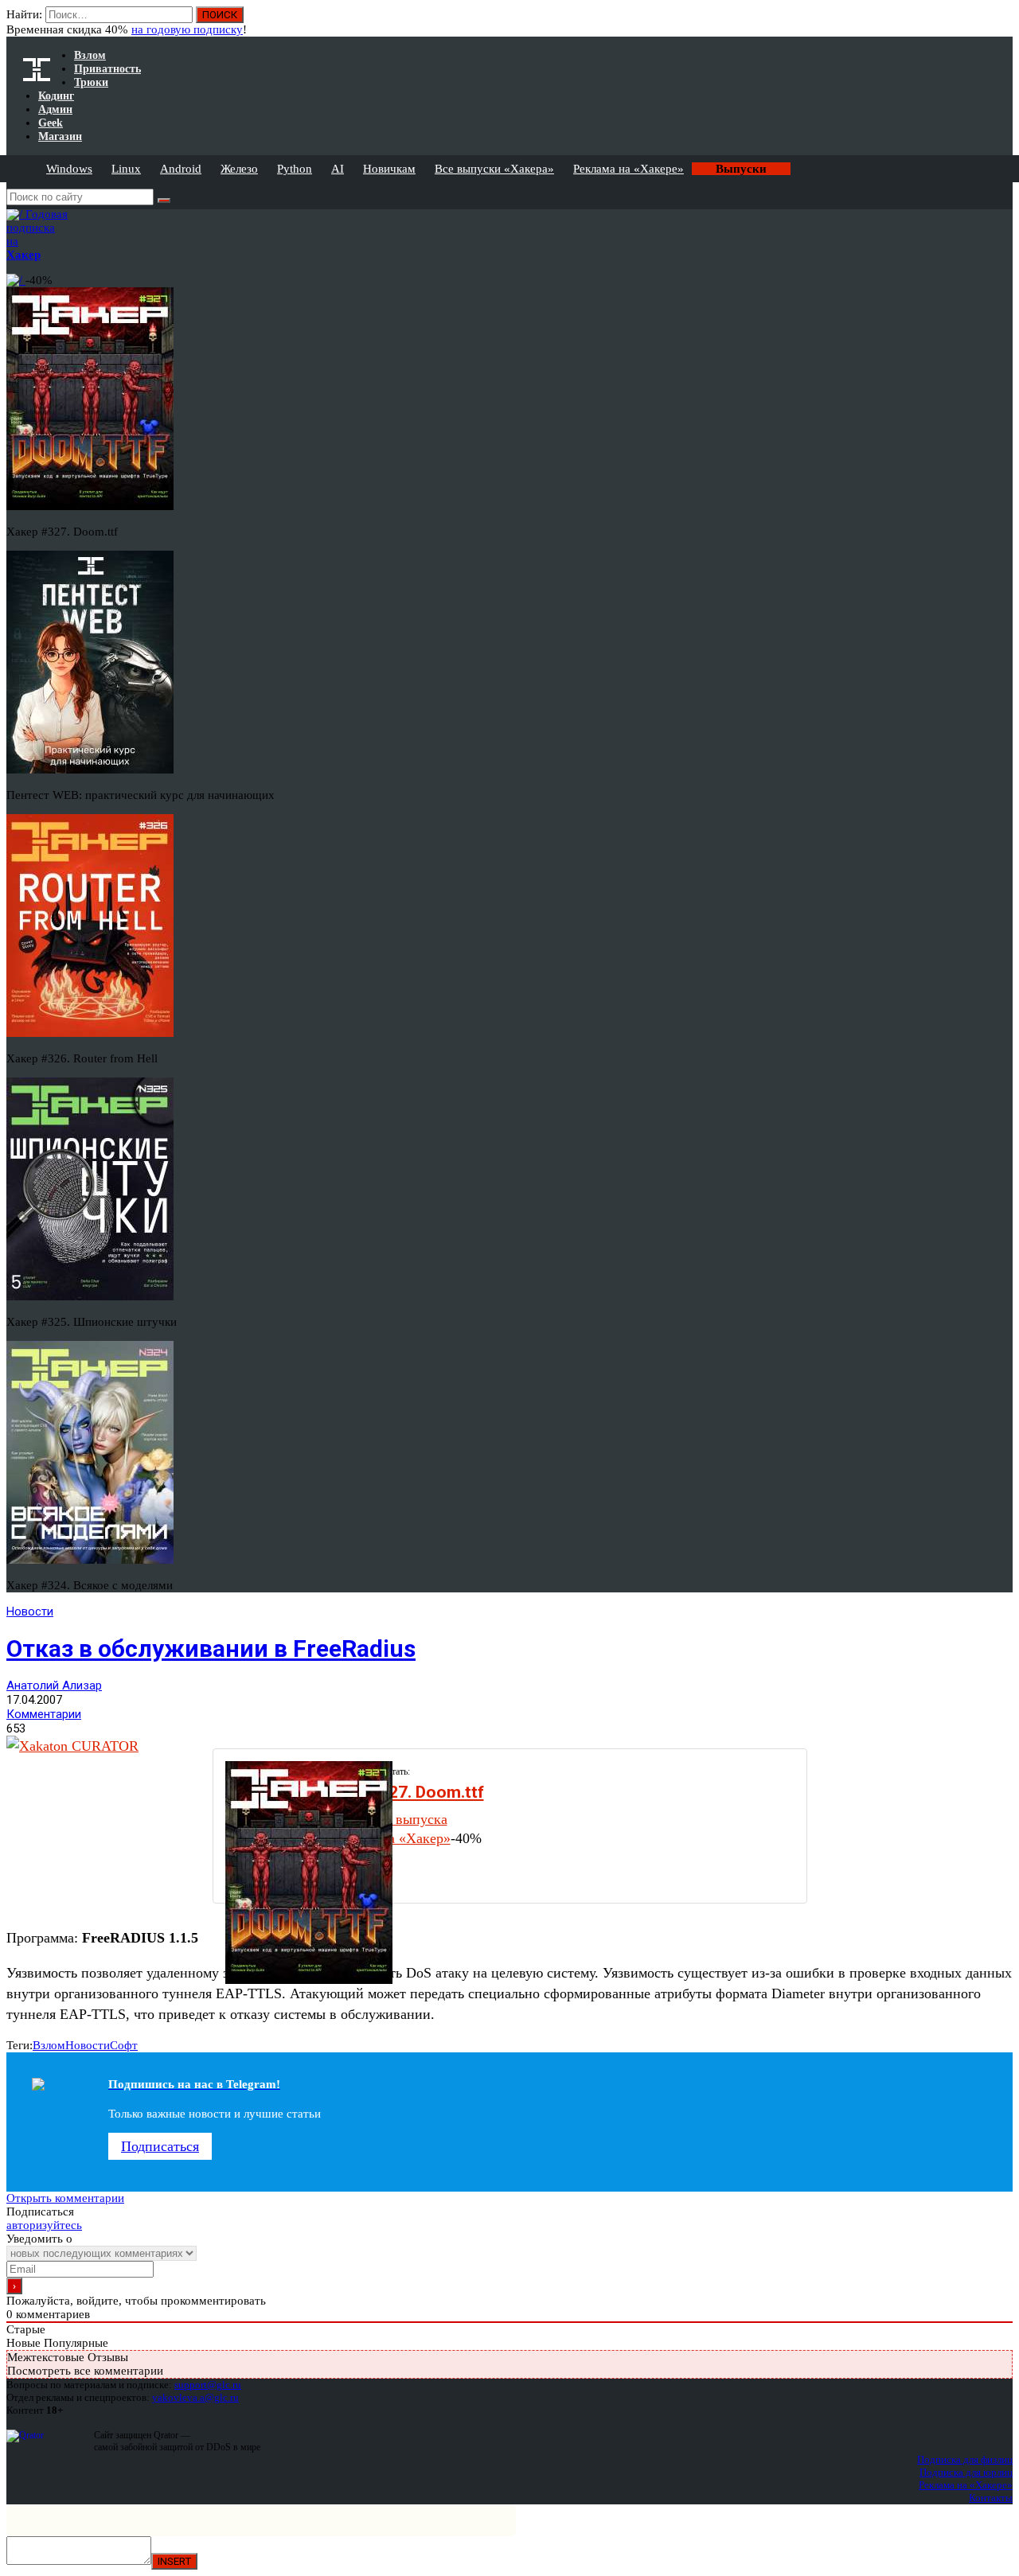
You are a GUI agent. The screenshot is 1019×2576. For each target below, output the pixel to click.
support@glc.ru (208, 2385)
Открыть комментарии (65, 2198)
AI (338, 169)
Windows (69, 169)
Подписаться (160, 2146)
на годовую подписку (187, 29)
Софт (124, 2045)
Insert (174, 2561)
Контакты (991, 2498)
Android (181, 169)
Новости (30, 1611)
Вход (1002, 22)
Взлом (49, 2045)
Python (295, 169)
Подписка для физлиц (965, 2459)
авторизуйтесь (44, 2225)
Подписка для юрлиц (966, 2472)
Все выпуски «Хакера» (494, 169)
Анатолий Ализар (54, 1686)
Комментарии (44, 1714)
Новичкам (389, 169)
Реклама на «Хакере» (629, 169)
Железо (239, 169)
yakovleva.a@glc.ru (195, 2397)
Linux (126, 169)
